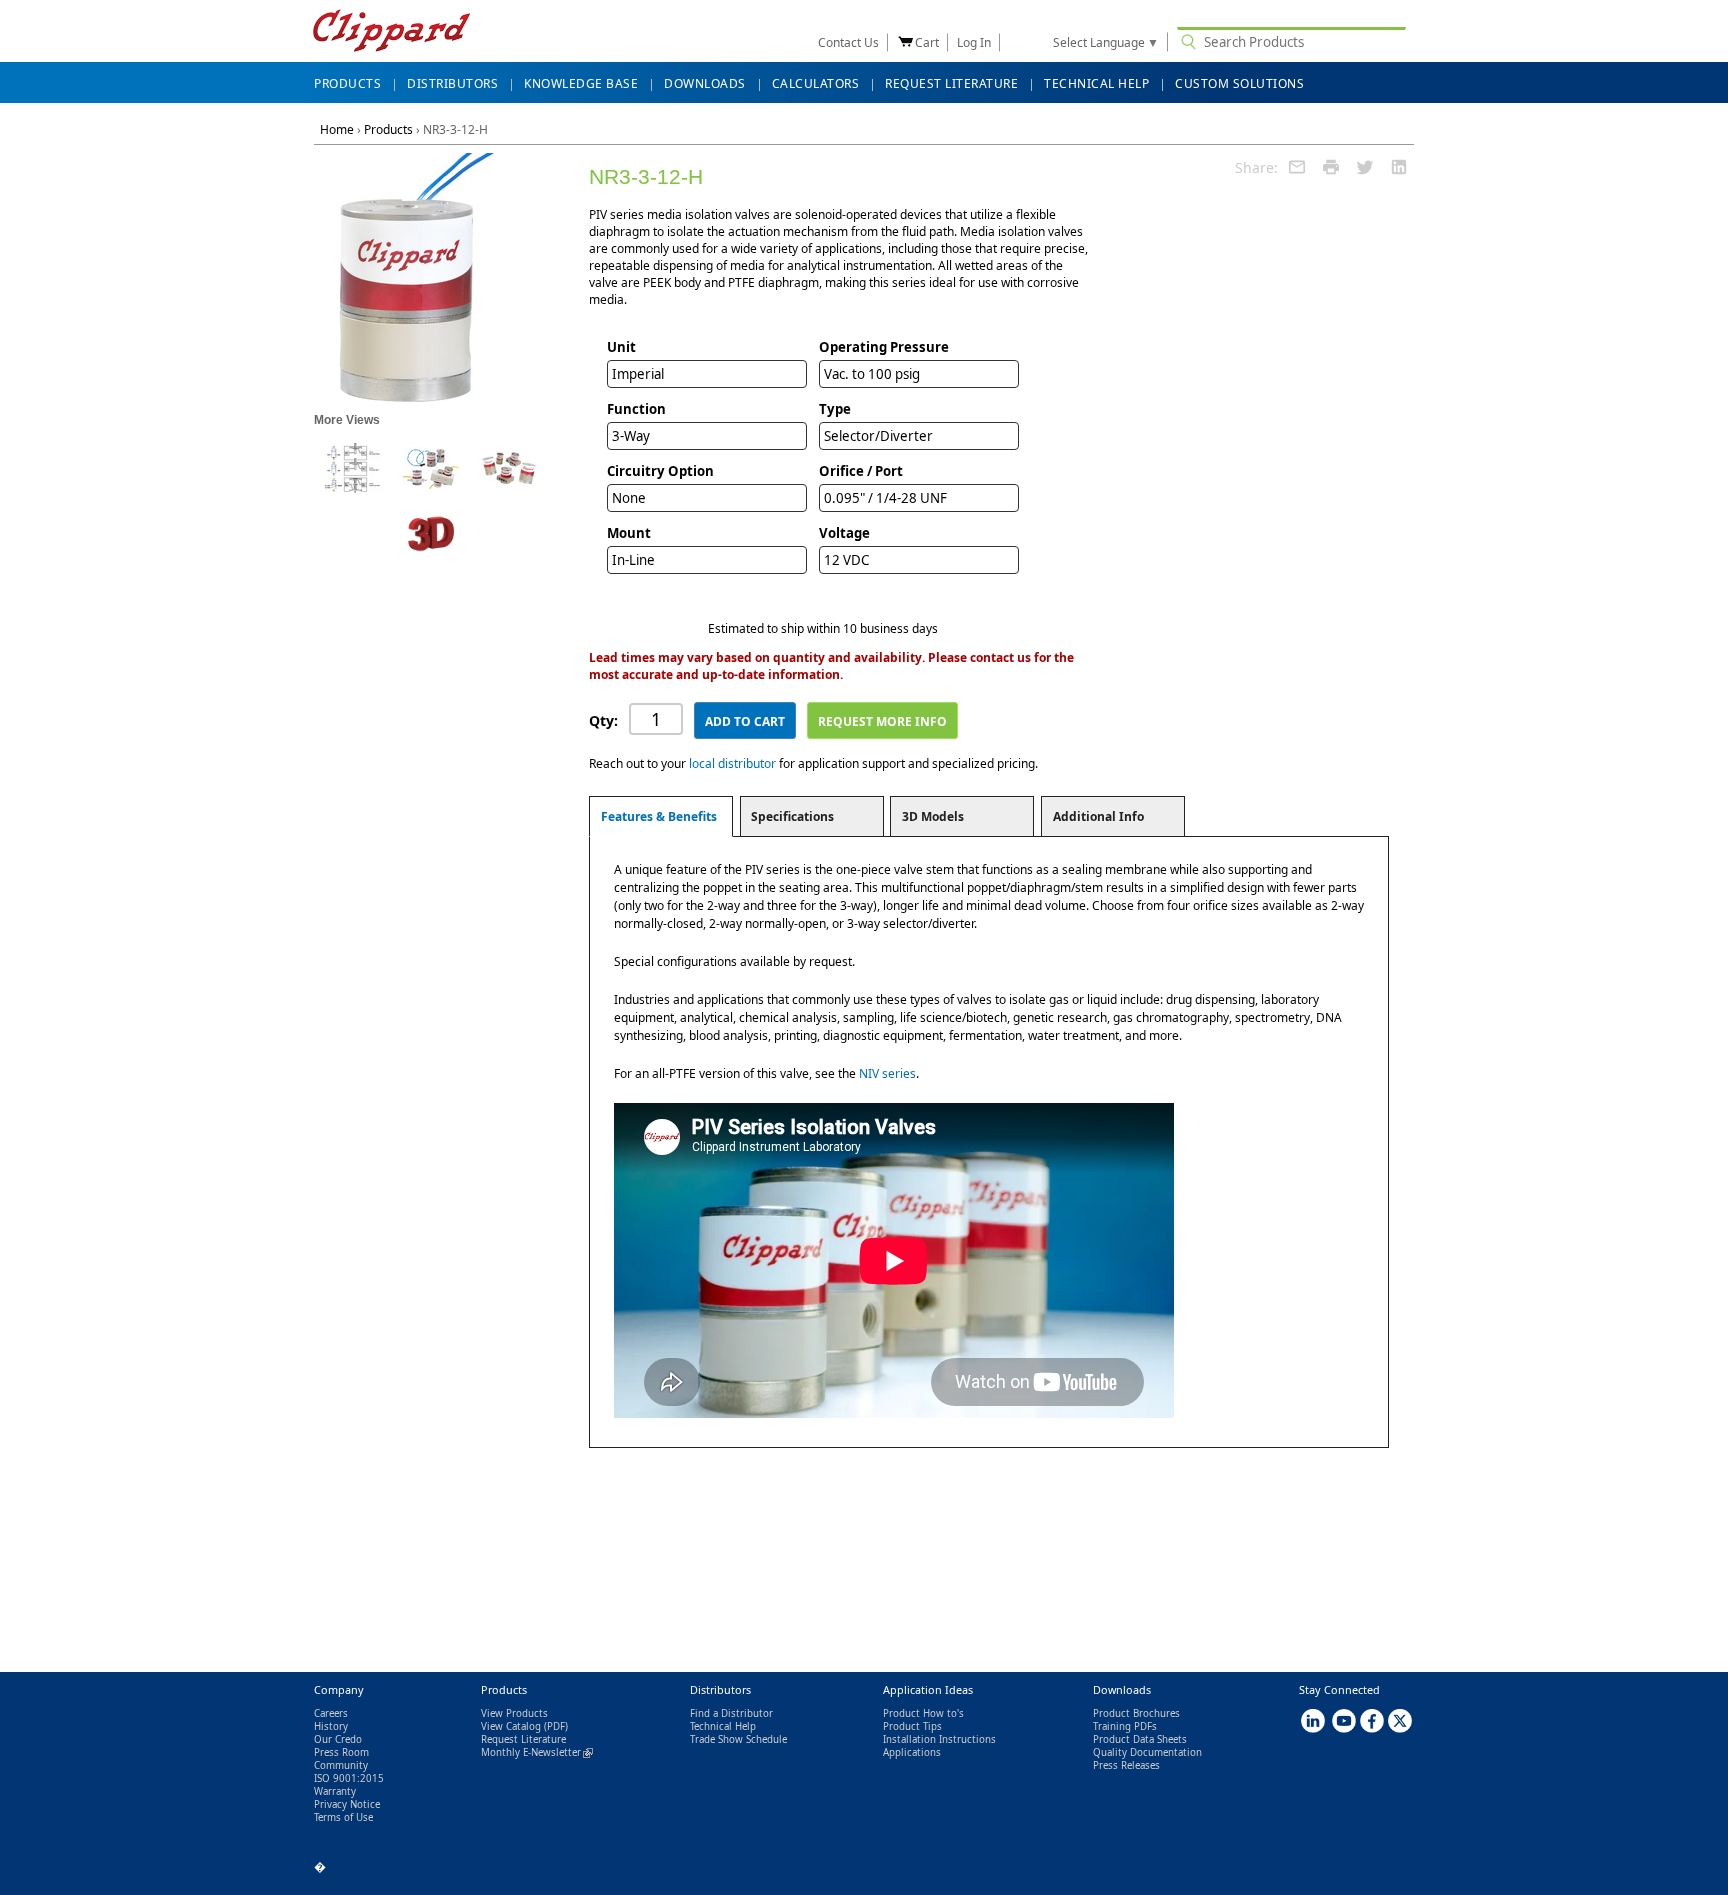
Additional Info (1098, 816)
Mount (629, 533)
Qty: (603, 720)
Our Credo (338, 1739)
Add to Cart (745, 721)
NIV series (887, 1073)
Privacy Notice (347, 1804)
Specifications (792, 816)
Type (835, 409)
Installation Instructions (939, 1739)
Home (337, 129)
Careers (331, 1713)
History (331, 1726)
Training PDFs (1125, 1726)
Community (341, 1765)
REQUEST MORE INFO (882, 721)
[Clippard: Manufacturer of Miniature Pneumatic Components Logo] (391, 32)
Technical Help (723, 1726)
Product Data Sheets (1140, 1739)
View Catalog (511, 1726)
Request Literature (523, 1739)
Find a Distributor (731, 1713)
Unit (621, 347)
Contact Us (848, 42)
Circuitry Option (660, 471)
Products (388, 129)
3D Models (933, 816)
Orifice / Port (861, 471)
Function (636, 409)
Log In (974, 42)
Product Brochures (1136, 1713)
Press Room (341, 1752)
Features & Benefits (659, 816)
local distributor (732, 763)
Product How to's (923, 1713)
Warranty (335, 1791)
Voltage (844, 533)
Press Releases (1126, 1765)
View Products (514, 1713)
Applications (912, 1752)
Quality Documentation (1147, 1752)
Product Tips (912, 1726)
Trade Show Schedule (738, 1739)
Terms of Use (343, 1817)
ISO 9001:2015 (349, 1778)
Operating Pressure (884, 347)
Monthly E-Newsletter (537, 1752)
